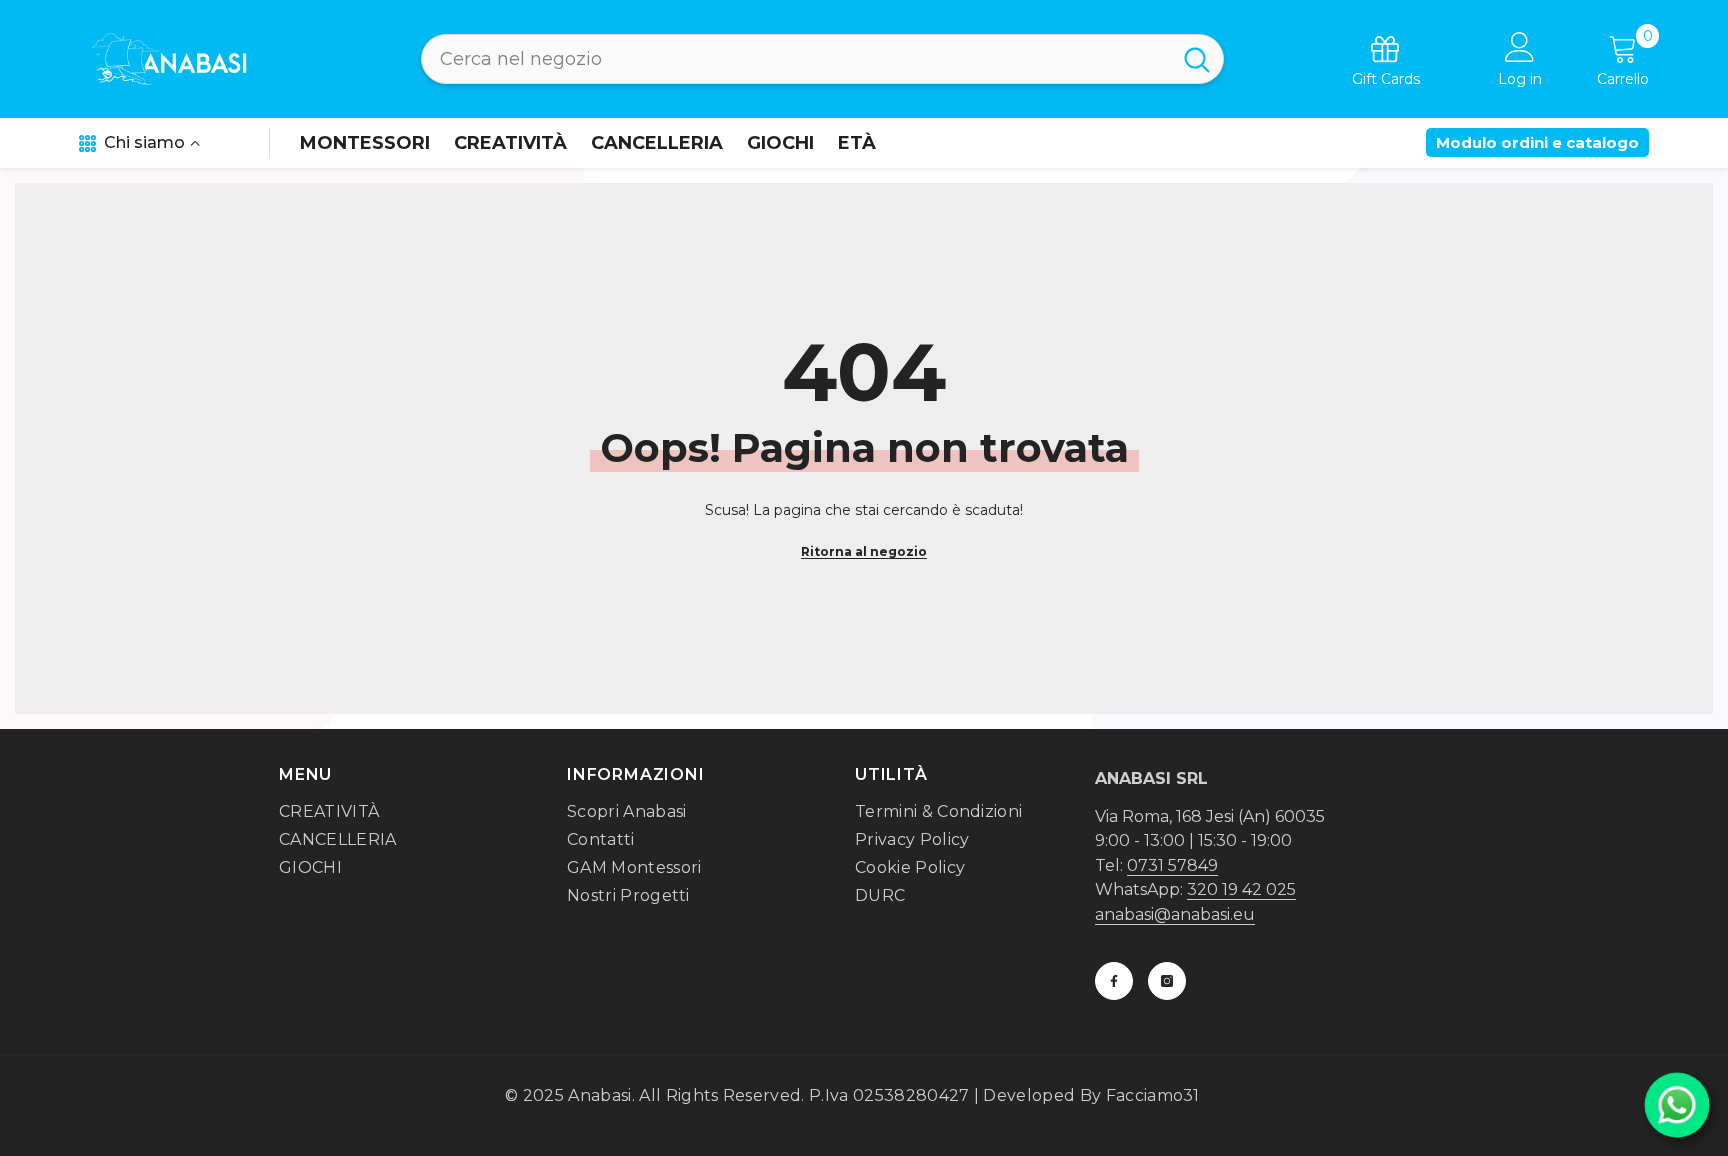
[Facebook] (1114, 981)
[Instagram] (1167, 981)
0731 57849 (1172, 865)
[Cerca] (822, 59)
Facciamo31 (1153, 1095)
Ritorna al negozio (864, 551)
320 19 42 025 (1241, 889)
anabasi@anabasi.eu (1175, 914)
